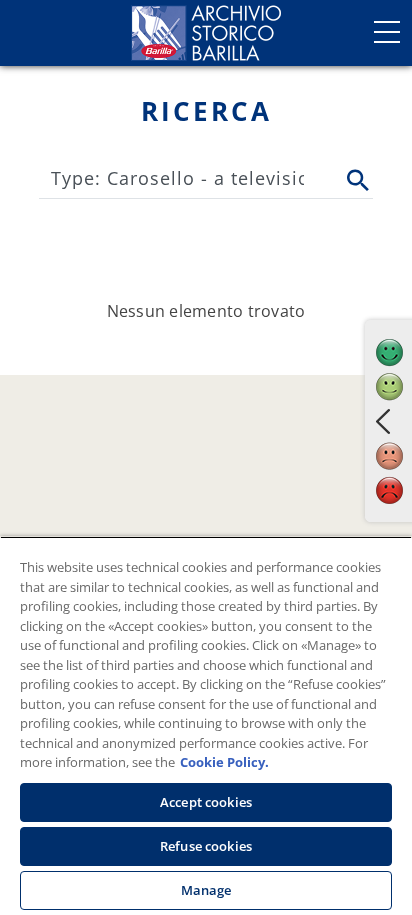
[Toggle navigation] (387, 32)
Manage (206, 890)
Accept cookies (206, 802)
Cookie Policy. (224, 762)
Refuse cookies (206, 846)
